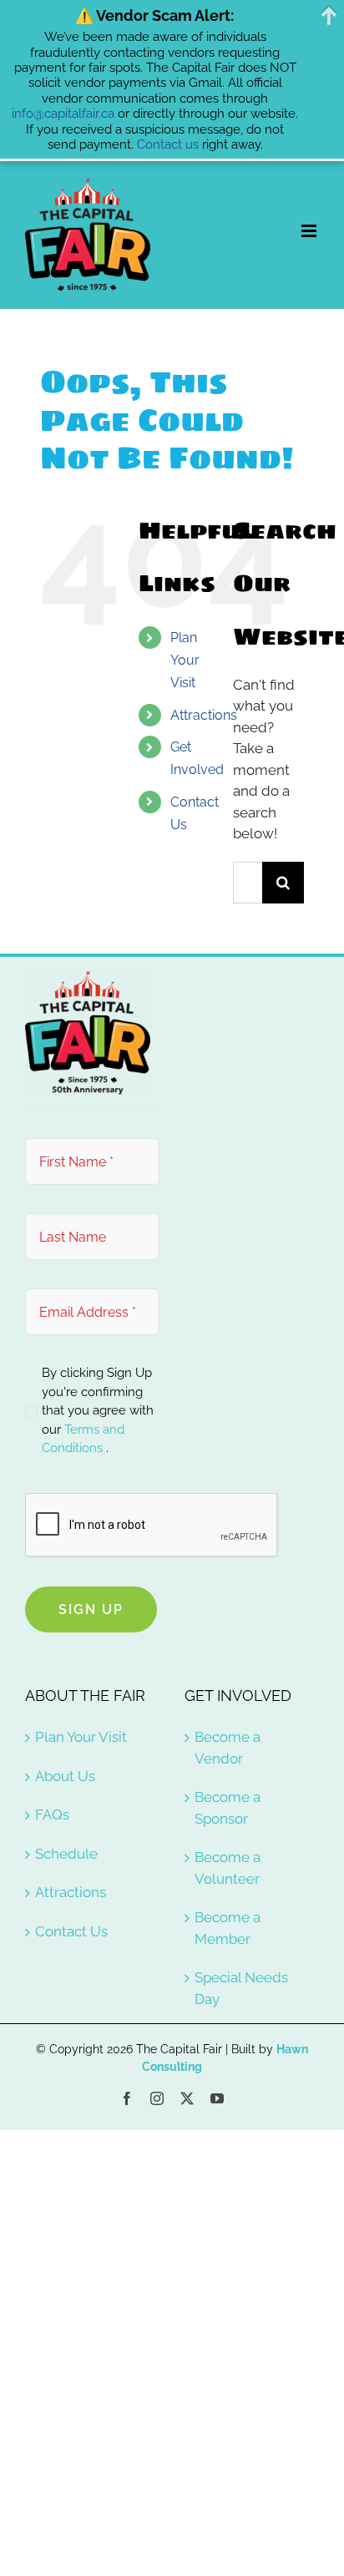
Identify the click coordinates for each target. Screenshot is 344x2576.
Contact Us (71, 1931)
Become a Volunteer (228, 1868)
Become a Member (228, 1928)
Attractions (204, 715)
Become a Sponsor (228, 1808)
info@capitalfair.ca (63, 114)
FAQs (52, 1814)
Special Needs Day (241, 1988)
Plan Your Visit (185, 660)
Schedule (66, 1854)
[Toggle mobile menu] (310, 231)
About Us (65, 1776)
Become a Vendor (228, 1748)
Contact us (168, 144)
